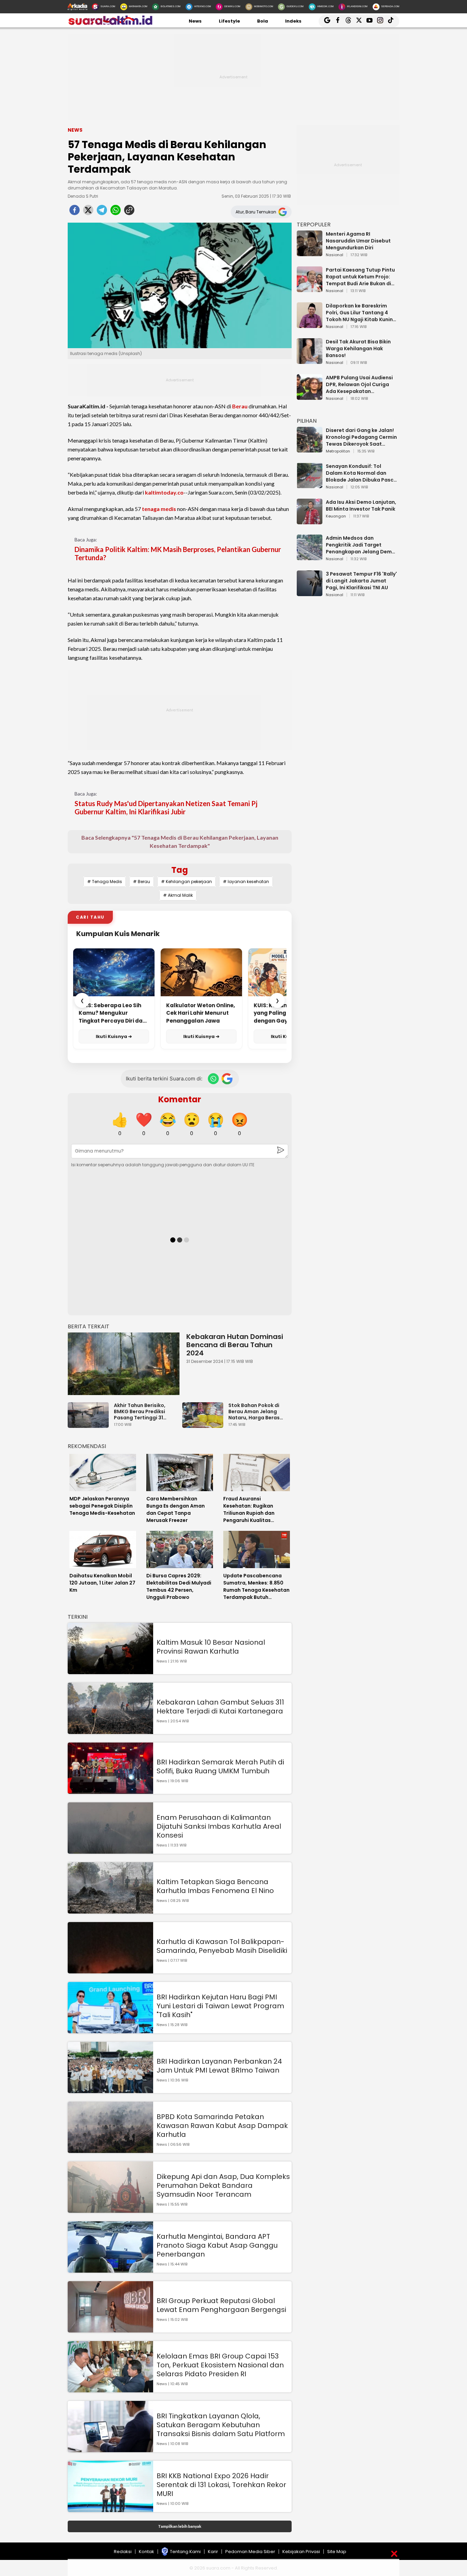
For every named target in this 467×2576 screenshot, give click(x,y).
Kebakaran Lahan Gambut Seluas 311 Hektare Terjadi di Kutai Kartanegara (220, 1707)
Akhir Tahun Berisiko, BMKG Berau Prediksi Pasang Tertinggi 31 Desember (140, 1411)
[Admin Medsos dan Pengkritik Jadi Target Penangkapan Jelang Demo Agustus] (310, 557)
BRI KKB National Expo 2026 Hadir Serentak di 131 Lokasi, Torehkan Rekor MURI (221, 2485)
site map (337, 2552)
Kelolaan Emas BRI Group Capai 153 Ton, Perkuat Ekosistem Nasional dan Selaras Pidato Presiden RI (220, 2365)
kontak (146, 2552)
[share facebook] (75, 212)
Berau (240, 406)
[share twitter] (88, 212)
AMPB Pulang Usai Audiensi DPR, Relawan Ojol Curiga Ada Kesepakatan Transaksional (359, 384)
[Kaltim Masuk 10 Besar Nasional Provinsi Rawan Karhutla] (110, 1671)
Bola (263, 21)
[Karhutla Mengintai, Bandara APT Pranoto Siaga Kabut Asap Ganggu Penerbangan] (110, 2269)
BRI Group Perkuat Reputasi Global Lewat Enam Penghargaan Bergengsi (221, 2305)
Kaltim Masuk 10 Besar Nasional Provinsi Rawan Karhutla (211, 1647)
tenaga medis (159, 509)
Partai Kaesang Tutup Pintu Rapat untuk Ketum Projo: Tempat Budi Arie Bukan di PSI (360, 277)
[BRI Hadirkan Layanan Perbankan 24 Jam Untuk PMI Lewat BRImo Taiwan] (110, 2090)
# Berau (142, 882)
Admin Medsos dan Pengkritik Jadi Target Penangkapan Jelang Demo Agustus (361, 545)
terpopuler (314, 225)
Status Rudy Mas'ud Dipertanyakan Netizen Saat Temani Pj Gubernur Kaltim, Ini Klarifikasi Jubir (166, 807)
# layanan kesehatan (246, 882)
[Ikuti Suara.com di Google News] (227, 1079)
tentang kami (185, 2552)
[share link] (129, 212)
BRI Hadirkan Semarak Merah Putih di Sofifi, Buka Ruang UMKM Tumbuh (220, 1766)
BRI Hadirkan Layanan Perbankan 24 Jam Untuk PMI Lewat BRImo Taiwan (219, 2066)
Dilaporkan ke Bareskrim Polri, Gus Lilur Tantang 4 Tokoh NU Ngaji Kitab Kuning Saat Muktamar (361, 313)
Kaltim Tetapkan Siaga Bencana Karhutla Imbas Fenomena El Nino (215, 1886)
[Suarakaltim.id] (110, 24)
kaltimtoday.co (164, 492)
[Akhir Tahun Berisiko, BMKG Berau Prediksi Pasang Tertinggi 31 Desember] (90, 1425)
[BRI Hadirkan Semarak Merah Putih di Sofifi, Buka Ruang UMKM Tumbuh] (110, 1791)
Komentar (180, 1099)
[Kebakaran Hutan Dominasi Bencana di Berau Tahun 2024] (124, 1364)
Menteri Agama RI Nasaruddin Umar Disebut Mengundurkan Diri (358, 241)
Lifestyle (229, 21)
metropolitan (338, 451)
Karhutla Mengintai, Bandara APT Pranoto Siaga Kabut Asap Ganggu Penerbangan (217, 2245)
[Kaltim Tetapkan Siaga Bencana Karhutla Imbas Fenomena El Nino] (110, 1910)
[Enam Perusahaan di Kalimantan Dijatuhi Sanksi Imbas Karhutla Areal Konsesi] (110, 1850)
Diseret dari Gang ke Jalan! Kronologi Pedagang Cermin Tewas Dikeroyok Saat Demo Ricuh (361, 437)
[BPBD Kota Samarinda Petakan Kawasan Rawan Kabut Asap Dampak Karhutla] (110, 2150)
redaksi (123, 2552)
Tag (180, 870)
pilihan (307, 421)
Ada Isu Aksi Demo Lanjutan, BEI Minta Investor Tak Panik (361, 505)
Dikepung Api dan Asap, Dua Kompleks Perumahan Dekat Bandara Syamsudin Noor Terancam (223, 2185)
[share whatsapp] (116, 212)
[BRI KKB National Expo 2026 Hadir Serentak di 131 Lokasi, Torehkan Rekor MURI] (110, 2509)
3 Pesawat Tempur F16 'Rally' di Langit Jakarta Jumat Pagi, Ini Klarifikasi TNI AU (361, 581)
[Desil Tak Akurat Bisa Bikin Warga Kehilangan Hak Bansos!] (310, 361)
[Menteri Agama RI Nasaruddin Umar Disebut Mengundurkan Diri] (310, 253)
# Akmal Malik (178, 895)
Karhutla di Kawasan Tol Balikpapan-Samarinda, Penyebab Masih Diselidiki (222, 1946)
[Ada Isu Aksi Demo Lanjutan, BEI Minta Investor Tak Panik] (310, 521)
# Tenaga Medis (105, 882)
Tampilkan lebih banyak (180, 2526)
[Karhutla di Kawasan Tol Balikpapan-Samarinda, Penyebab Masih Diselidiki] (110, 1970)
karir (213, 2552)
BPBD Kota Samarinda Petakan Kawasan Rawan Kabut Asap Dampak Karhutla (222, 2126)
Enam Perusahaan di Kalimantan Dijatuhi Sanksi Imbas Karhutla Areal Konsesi (219, 1826)
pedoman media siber (250, 2552)
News (195, 21)
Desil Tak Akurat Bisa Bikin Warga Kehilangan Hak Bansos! (358, 349)
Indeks (293, 21)
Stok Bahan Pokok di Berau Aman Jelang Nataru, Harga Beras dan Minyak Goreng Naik (259, 1411)
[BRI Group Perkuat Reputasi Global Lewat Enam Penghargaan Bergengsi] (110, 2329)
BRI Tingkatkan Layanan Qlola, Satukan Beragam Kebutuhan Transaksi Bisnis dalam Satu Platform (221, 2425)
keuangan (336, 516)
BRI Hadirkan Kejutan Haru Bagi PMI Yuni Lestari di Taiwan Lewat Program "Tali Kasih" (220, 2006)
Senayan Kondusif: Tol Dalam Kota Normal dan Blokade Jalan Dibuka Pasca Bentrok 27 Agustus (361, 473)
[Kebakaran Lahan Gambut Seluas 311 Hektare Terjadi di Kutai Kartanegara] (110, 1731)
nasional (335, 255)
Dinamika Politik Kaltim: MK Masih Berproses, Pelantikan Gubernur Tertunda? (178, 553)
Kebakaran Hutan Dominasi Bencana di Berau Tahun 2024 (235, 1345)
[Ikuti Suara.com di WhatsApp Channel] (213, 1079)
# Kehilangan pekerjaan (186, 882)
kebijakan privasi (301, 2552)
